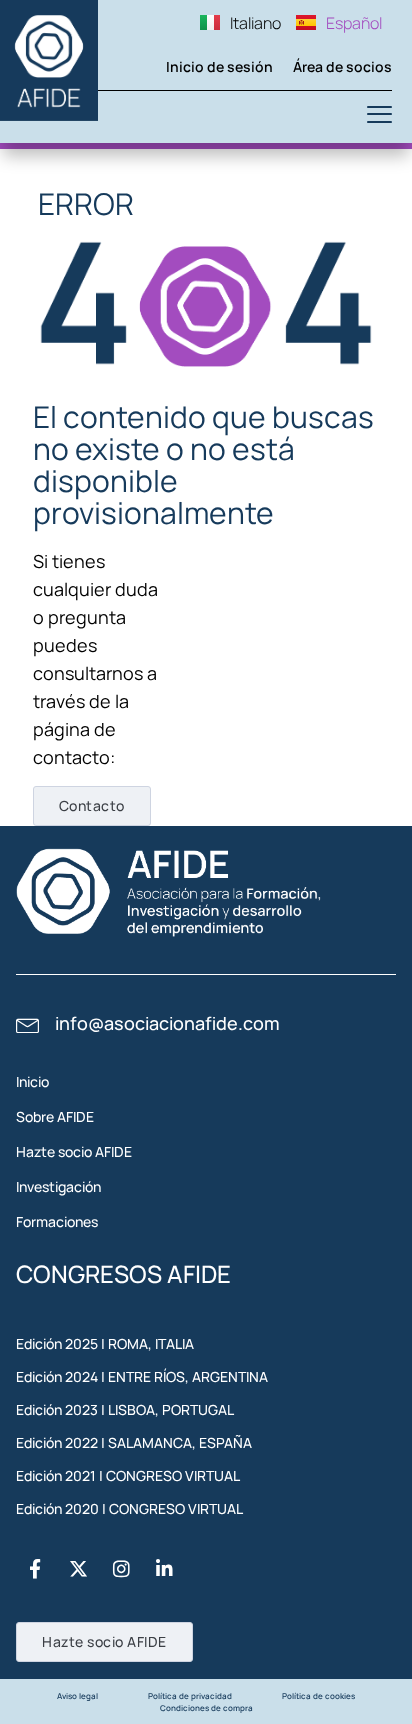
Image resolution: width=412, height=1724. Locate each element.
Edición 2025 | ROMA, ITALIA (105, 1343)
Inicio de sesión (219, 66)
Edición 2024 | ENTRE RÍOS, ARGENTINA (142, 1376)
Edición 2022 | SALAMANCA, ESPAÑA (134, 1442)
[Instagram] (121, 1568)
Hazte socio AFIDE (74, 1151)
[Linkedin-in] (164, 1568)
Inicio (32, 1081)
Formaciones (57, 1221)
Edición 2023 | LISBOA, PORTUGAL (125, 1409)
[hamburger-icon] (379, 117)
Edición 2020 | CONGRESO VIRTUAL (129, 1508)
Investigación (58, 1186)
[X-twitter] (78, 1568)
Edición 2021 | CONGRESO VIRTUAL (128, 1475)
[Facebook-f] (35, 1568)
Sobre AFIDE (55, 1116)
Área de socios (342, 66)
